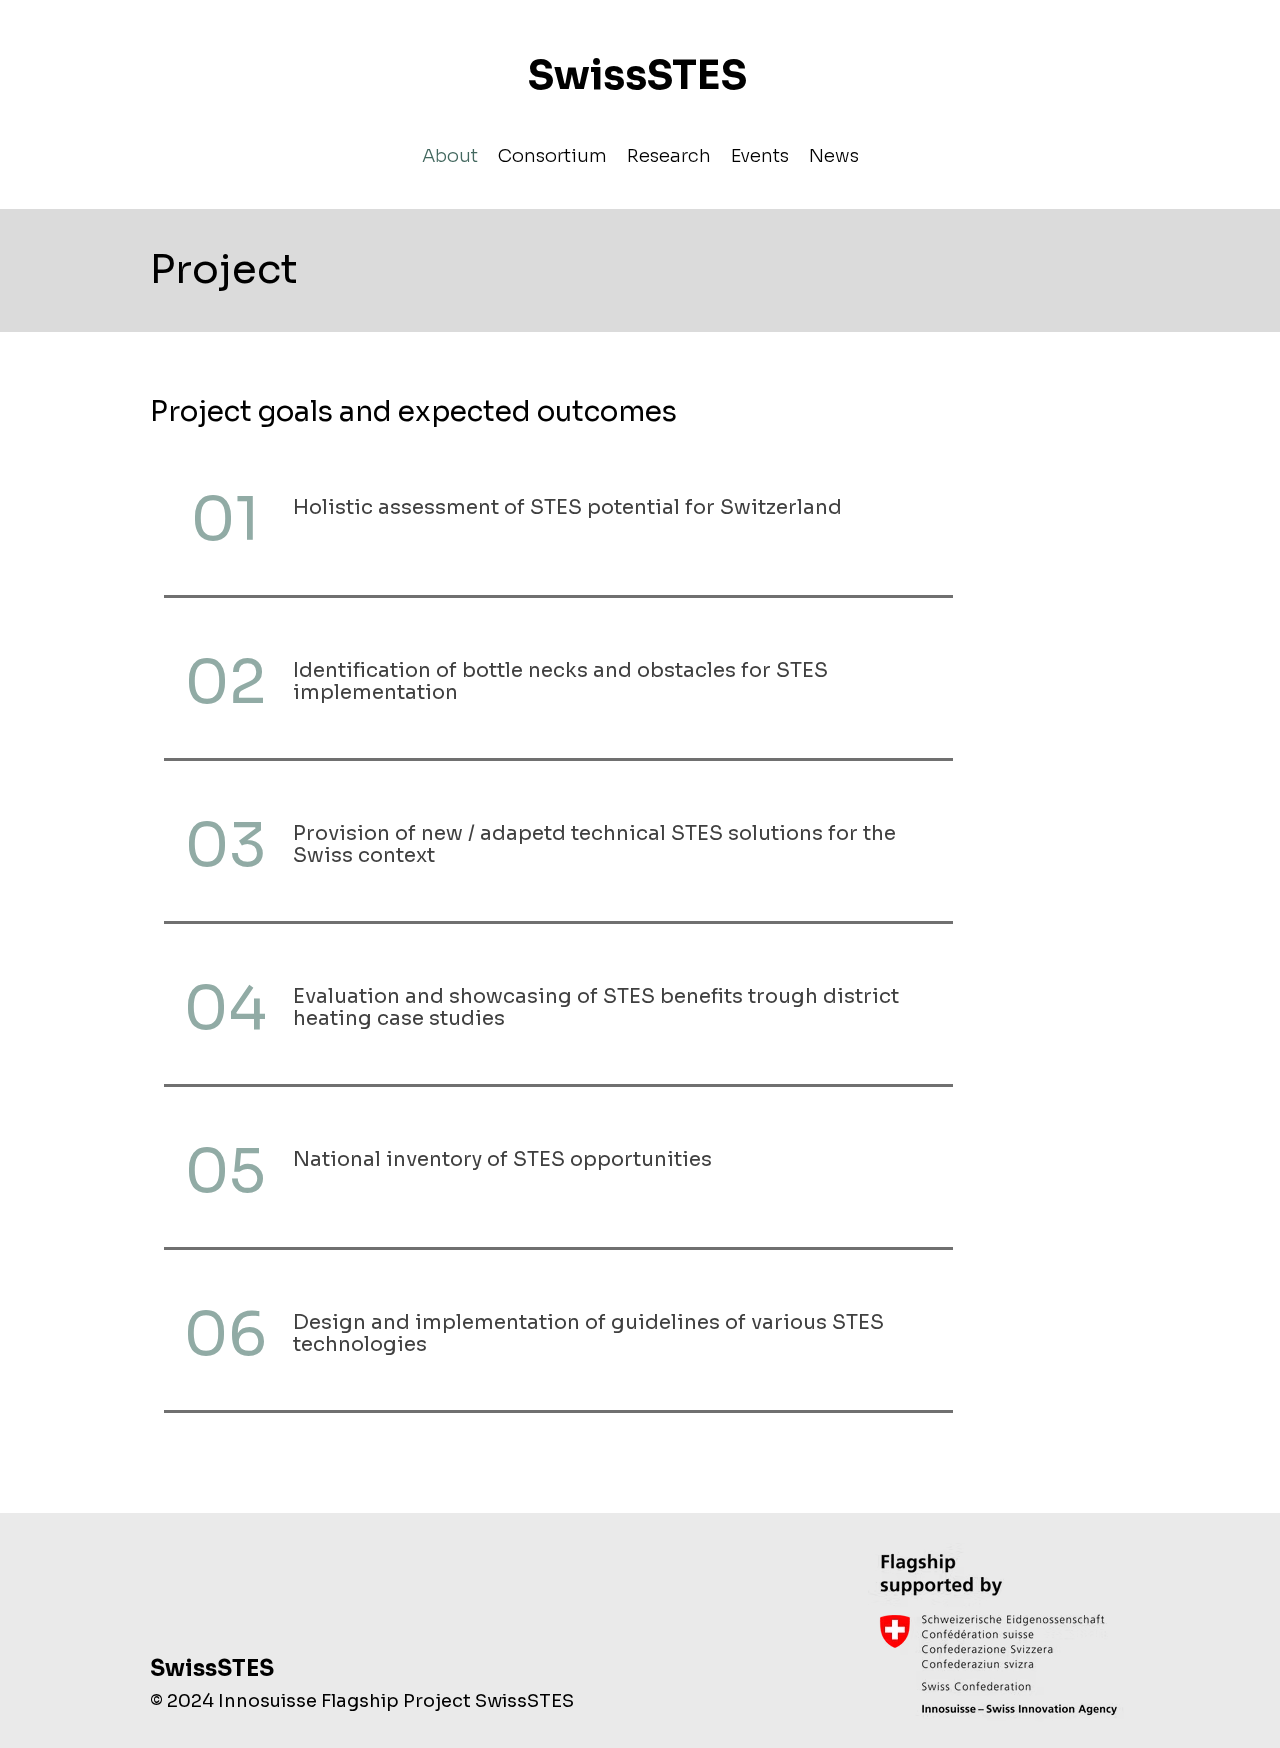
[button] (552, 155)
